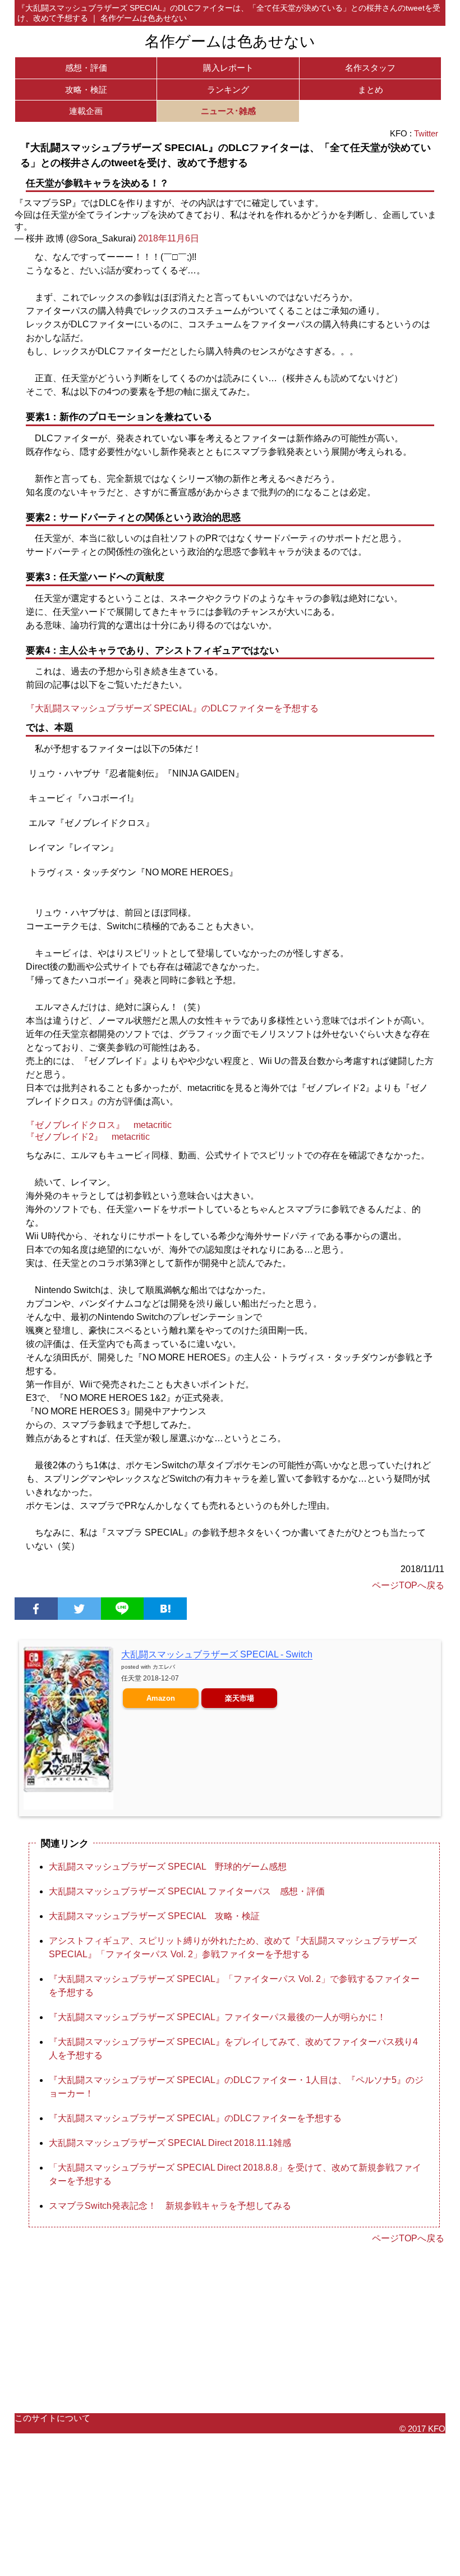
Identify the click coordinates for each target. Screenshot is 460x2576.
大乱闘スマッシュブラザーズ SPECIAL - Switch (217, 1654)
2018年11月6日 (169, 238)
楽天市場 (240, 1698)
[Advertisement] (230, 2329)
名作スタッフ (370, 68)
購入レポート (228, 68)
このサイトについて (52, 2418)
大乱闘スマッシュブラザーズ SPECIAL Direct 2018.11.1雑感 (170, 2143)
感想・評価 (86, 68)
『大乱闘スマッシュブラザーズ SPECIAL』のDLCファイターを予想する (172, 708)
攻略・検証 (86, 90)
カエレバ (164, 1667)
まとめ (371, 90)
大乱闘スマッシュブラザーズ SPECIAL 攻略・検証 (154, 1916)
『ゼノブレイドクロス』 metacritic (99, 1125)
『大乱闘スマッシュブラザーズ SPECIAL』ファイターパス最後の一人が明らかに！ (217, 2017)
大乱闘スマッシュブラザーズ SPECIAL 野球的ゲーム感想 (168, 1867)
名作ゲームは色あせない (230, 42)
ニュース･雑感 (228, 111)
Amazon (161, 1698)
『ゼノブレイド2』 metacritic (88, 1137)
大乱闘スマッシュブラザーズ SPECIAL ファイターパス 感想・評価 (187, 1891)
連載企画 (86, 111)
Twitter (426, 133)
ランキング (228, 90)
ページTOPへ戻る (408, 1585)
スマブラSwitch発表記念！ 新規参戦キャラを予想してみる (170, 2206)
